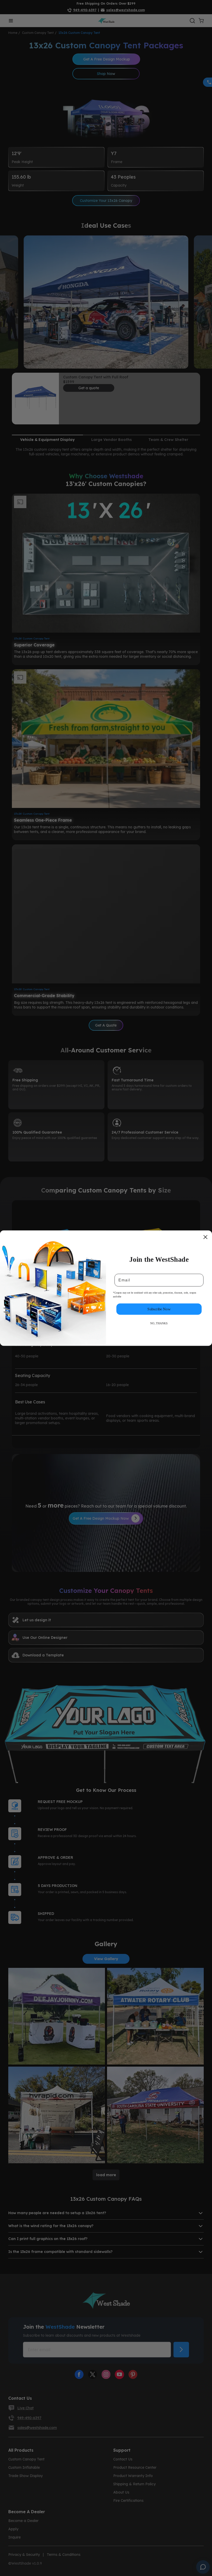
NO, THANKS (159, 1323)
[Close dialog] (205, 1237)
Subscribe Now (159, 1309)
